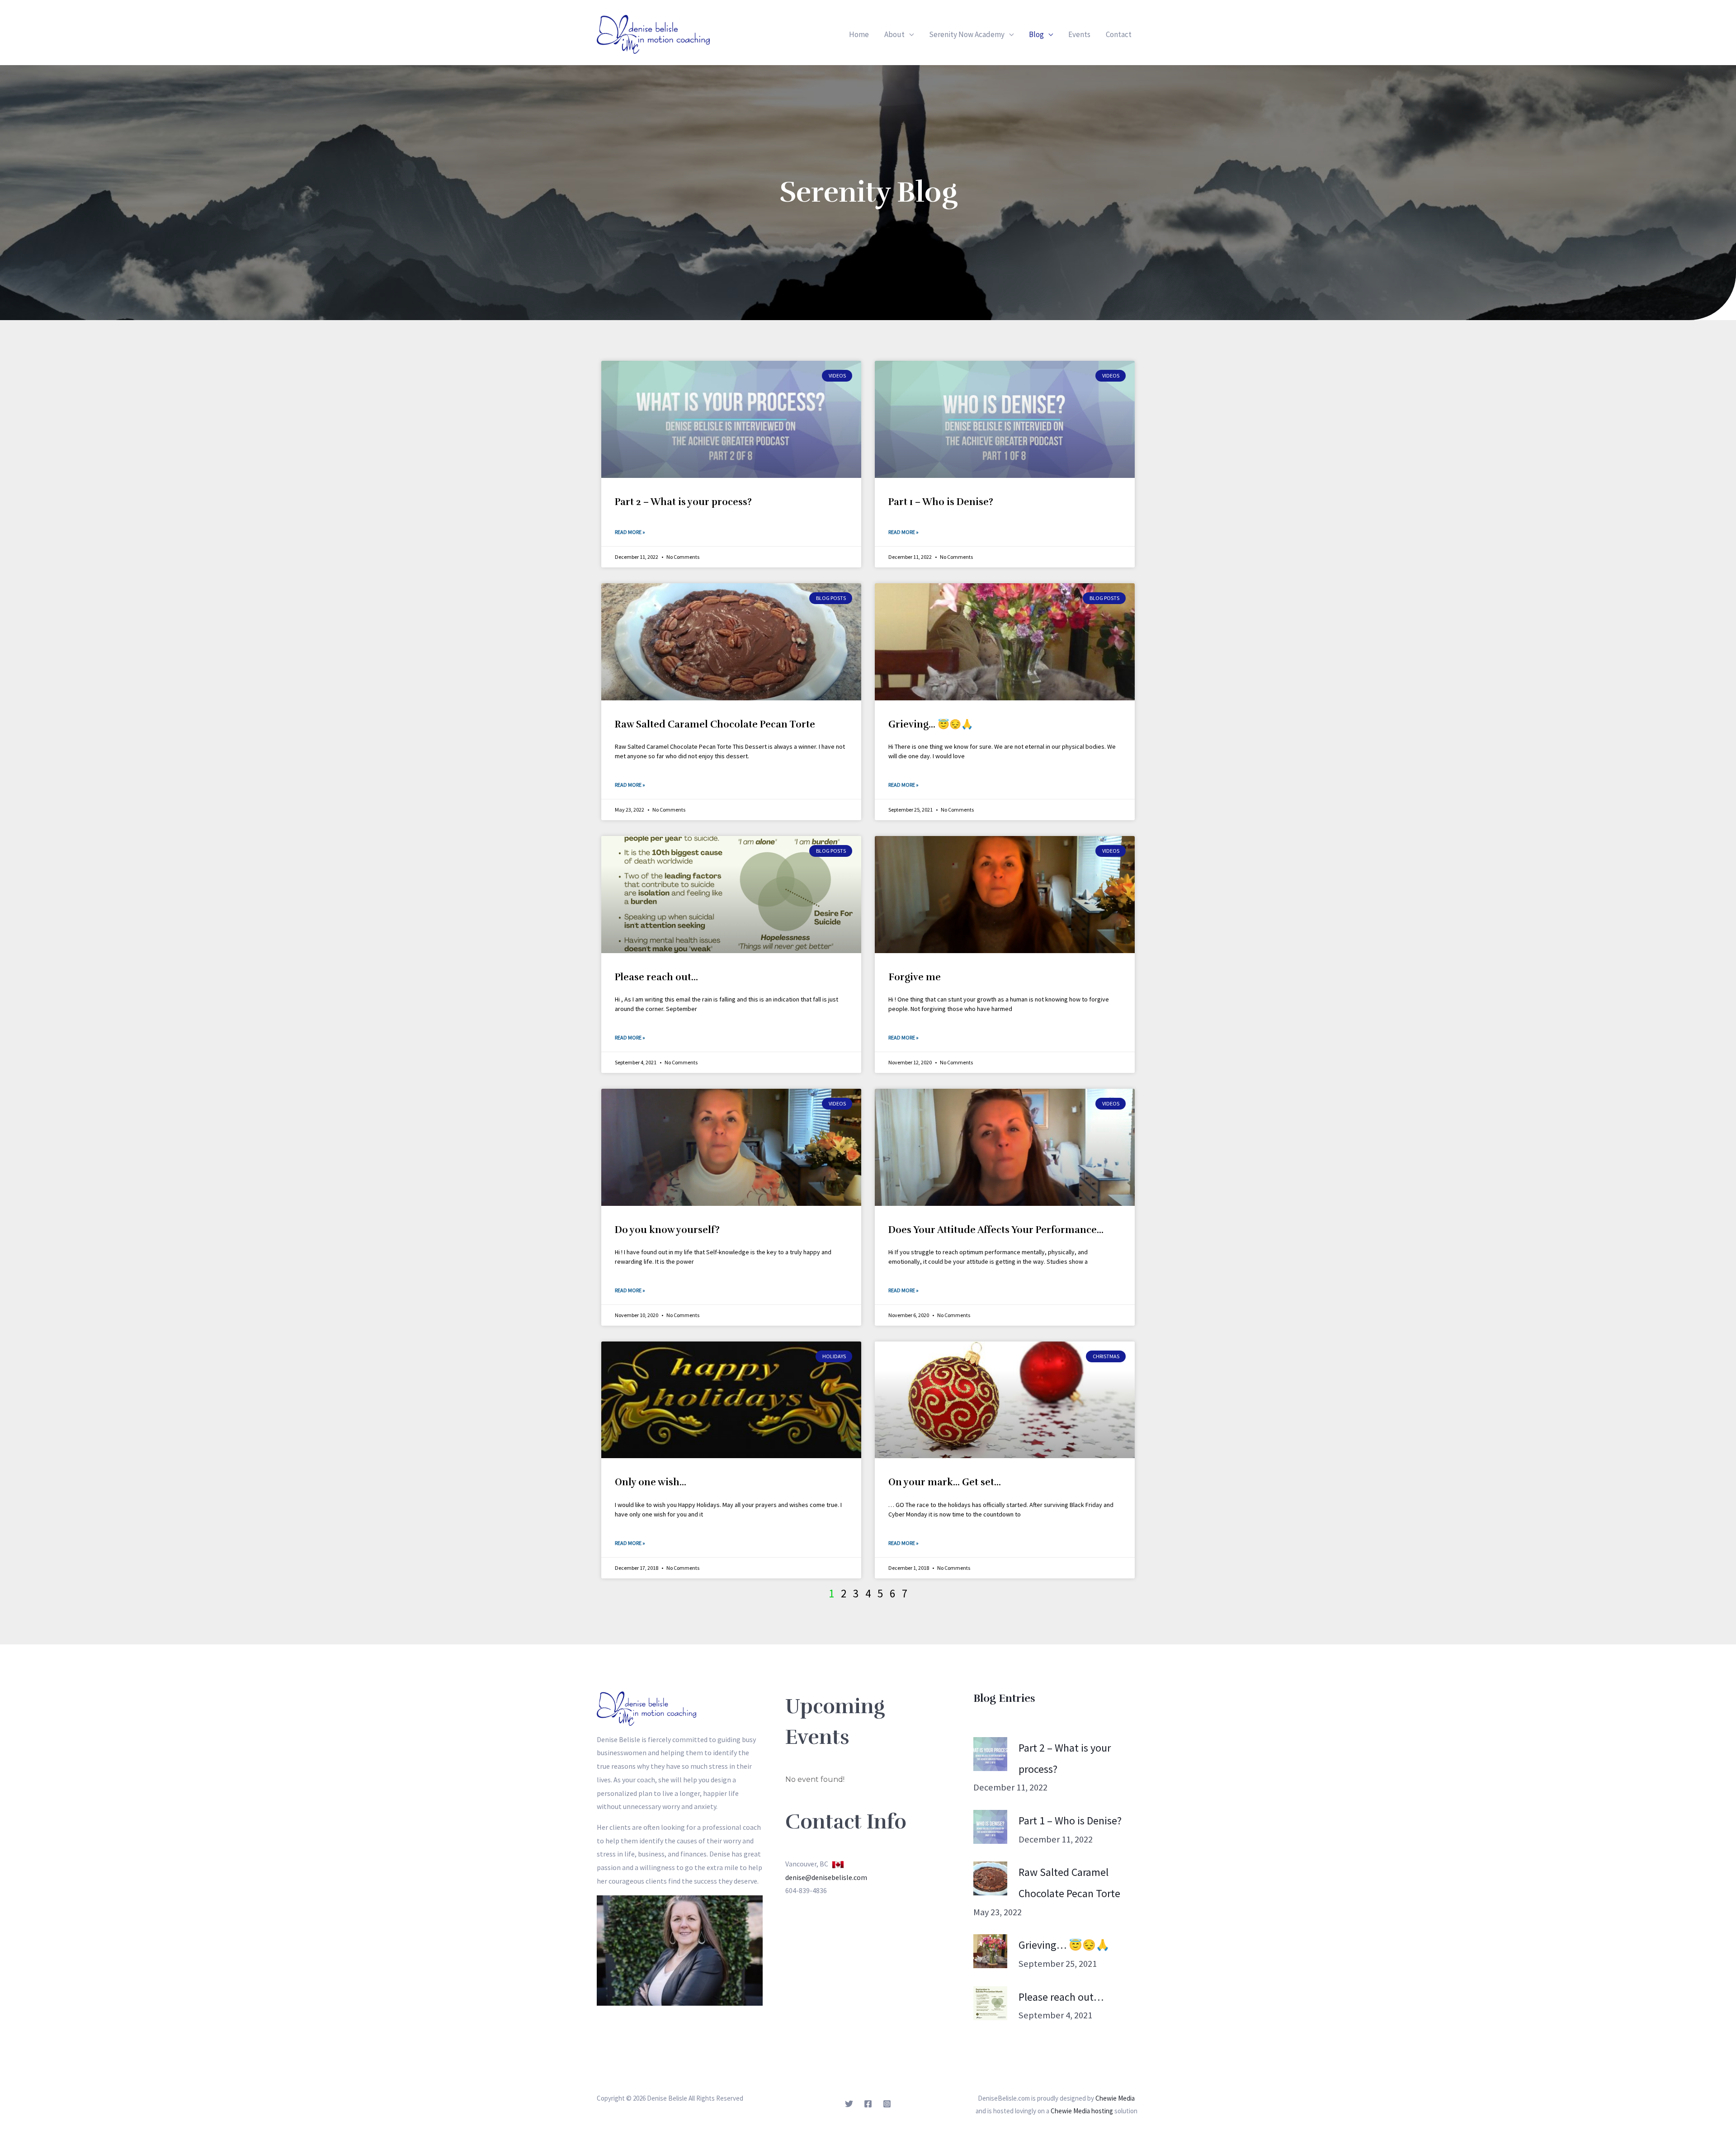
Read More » (630, 532)
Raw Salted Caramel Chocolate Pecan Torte (715, 724)
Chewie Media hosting (1082, 2111)
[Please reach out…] (990, 2003)
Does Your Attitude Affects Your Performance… (996, 1230)
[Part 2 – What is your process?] (990, 1754)
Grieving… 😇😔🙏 (931, 724)
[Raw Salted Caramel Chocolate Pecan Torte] (990, 1878)
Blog (1036, 34)
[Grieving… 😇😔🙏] (990, 1951)
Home (859, 34)
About (894, 34)
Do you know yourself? (667, 1230)
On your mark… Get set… (945, 1482)
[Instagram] (887, 2104)
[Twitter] (849, 2104)
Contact (1119, 34)
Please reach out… (656, 977)
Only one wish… (651, 1482)
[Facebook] (868, 2104)
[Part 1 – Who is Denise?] (990, 1827)
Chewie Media (1115, 2098)
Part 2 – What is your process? (683, 502)
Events (1079, 34)
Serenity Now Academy (967, 34)
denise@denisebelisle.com (826, 1877)
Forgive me (915, 977)
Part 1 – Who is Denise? (941, 502)
